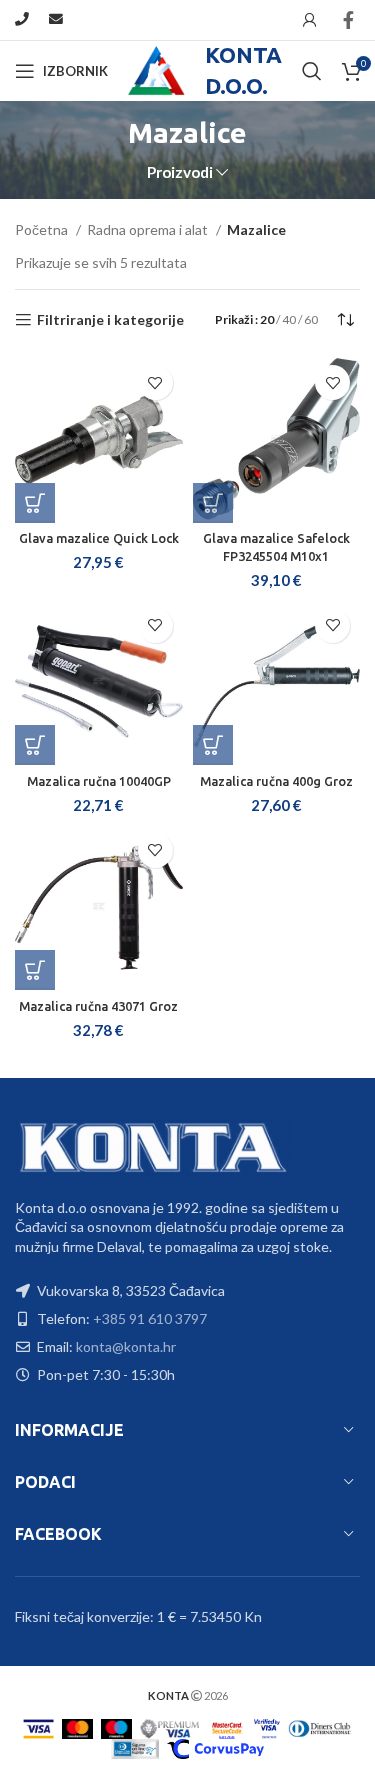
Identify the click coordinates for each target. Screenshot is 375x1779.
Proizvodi (180, 172)
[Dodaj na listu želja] (155, 382)
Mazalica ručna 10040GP (99, 781)
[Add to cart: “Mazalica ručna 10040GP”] (35, 745)
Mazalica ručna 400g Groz (276, 781)
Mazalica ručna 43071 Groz (98, 1006)
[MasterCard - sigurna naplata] (77, 1727)
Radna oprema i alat (149, 229)
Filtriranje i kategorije (110, 320)
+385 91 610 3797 (150, 1318)
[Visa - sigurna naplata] (39, 1727)
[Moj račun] (310, 20)
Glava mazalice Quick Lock (99, 538)
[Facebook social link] (348, 20)
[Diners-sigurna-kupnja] (135, 1747)
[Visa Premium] (170, 1727)
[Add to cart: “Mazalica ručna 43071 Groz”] (35, 970)
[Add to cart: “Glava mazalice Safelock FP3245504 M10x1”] (213, 503)
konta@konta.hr (126, 1346)
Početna (43, 229)
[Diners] (320, 1727)
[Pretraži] (312, 71)
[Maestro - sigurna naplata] (116, 1727)
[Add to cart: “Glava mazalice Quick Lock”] (35, 503)
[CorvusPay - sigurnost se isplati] (215, 1747)
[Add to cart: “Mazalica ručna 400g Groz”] (213, 745)
